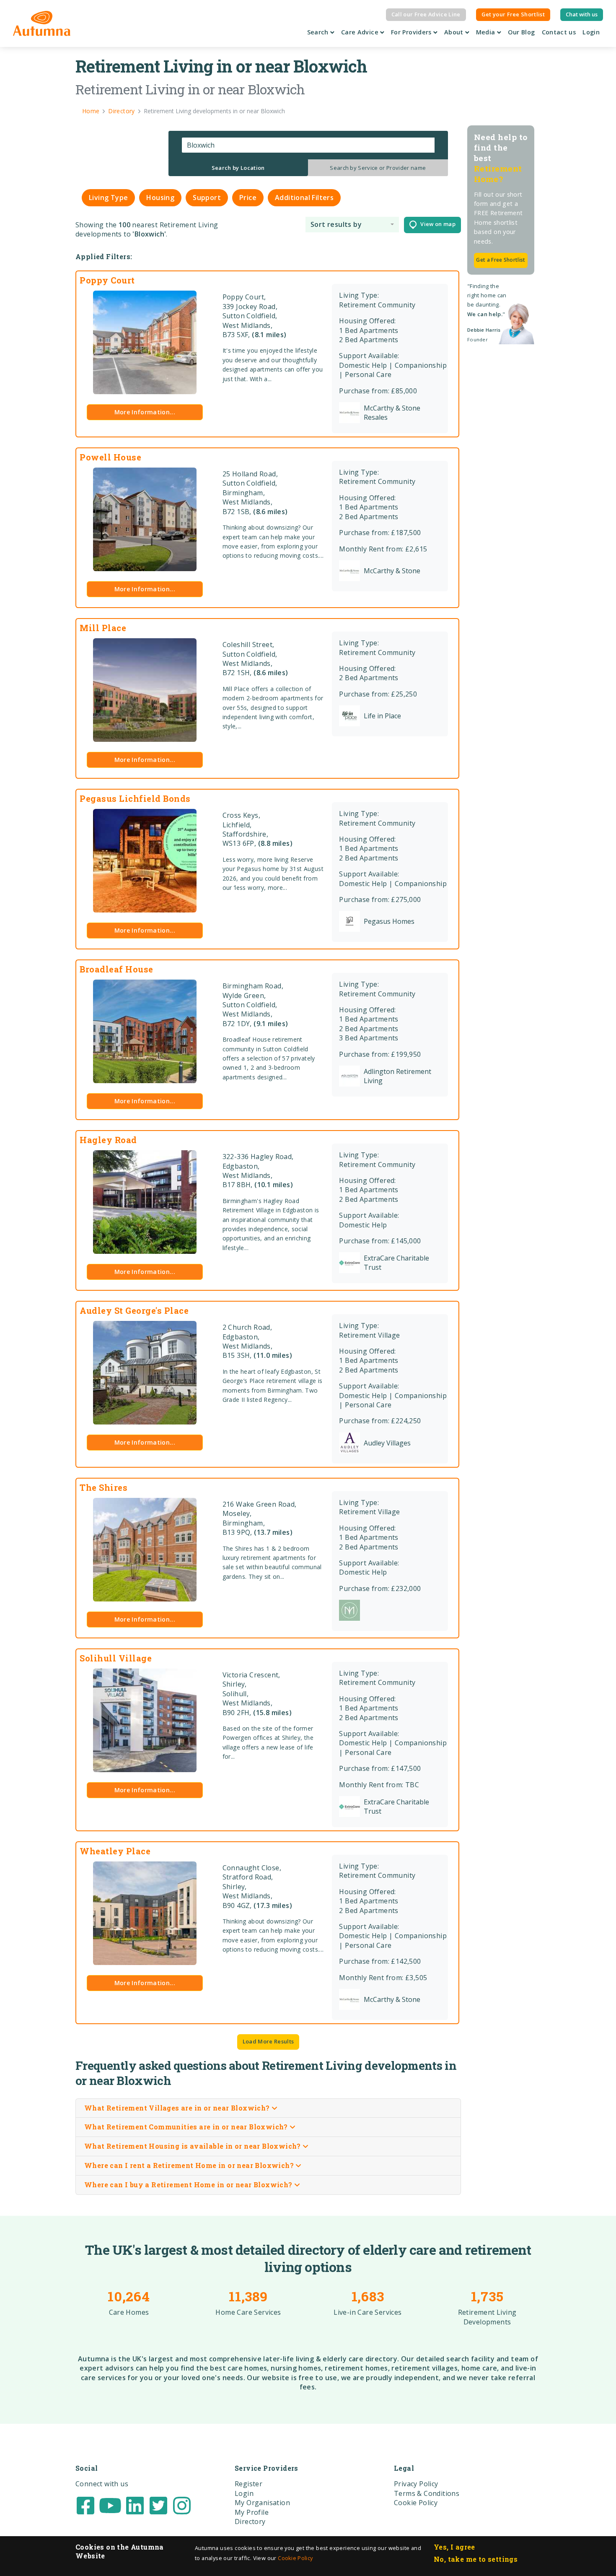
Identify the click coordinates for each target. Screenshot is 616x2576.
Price (248, 198)
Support (207, 198)
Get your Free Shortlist (513, 14)
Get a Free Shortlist (501, 260)
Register (248, 2484)
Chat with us (582, 14)
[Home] (42, 23)
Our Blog (522, 32)
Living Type (108, 198)
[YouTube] (110, 2505)
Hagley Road (108, 1140)
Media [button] (487, 32)
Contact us (559, 32)
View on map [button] (436, 224)
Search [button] (319, 32)
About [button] (455, 32)
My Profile (252, 2512)
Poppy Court (107, 280)
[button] (352, 225)
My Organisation (262, 2503)
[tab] (238, 168)
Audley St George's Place (134, 1310)
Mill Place (103, 628)
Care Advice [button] (361, 32)
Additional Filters (304, 198)
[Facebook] (85, 2505)
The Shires (104, 1487)
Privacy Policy (416, 2484)
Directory (250, 2521)
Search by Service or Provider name (378, 168)
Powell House (110, 457)
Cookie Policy (295, 2558)
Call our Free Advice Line (426, 14)
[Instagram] (182, 2505)
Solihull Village (116, 1658)
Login (591, 32)
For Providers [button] (412, 32)
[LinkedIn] (135, 2505)
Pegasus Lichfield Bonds (135, 798)
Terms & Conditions (427, 2493)
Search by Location (238, 168)
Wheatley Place (115, 1851)
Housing (160, 198)
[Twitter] (158, 2505)
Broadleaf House (116, 969)
